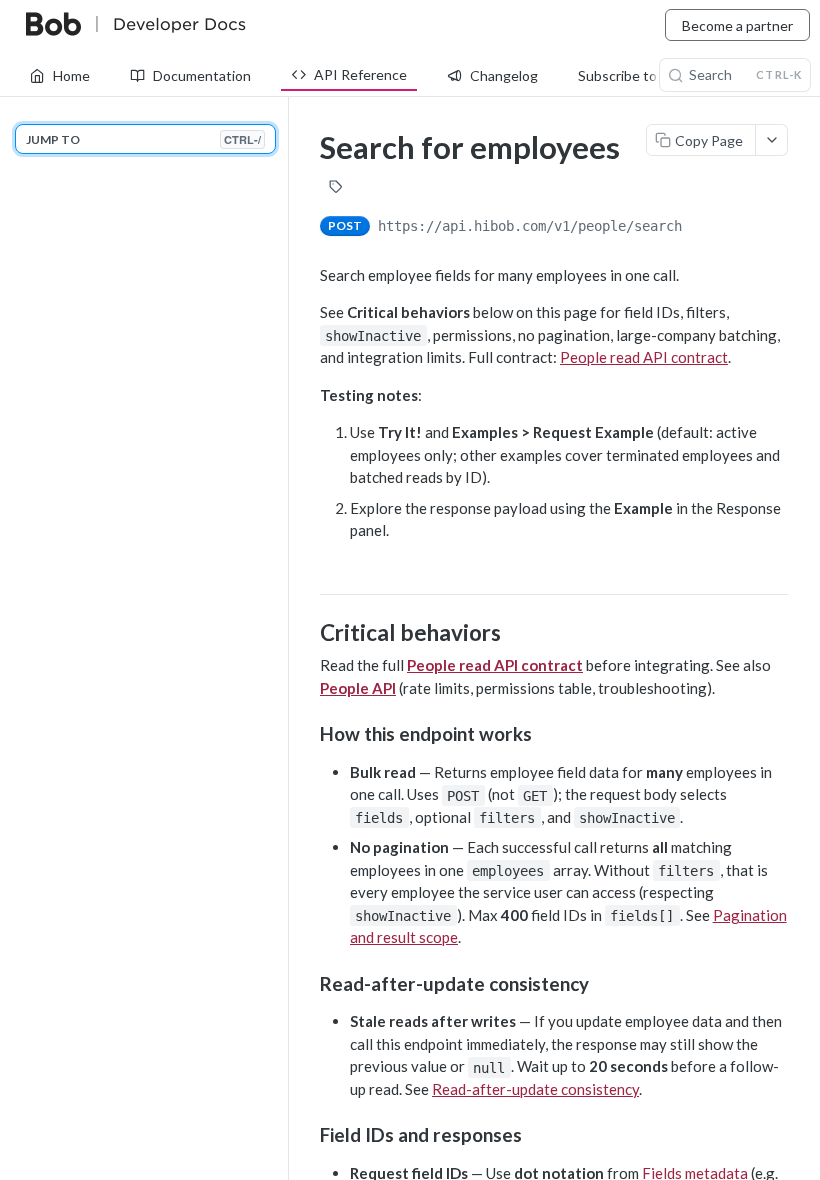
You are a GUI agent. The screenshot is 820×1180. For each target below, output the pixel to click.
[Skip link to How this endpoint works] (306, 734)
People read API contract (644, 357)
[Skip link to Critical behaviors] (306, 633)
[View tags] (336, 189)
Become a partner (737, 25)
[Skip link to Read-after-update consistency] (306, 983)
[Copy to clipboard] (702, 228)
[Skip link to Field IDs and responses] (306, 1135)
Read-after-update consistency (535, 1089)
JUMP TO (143, 139)
